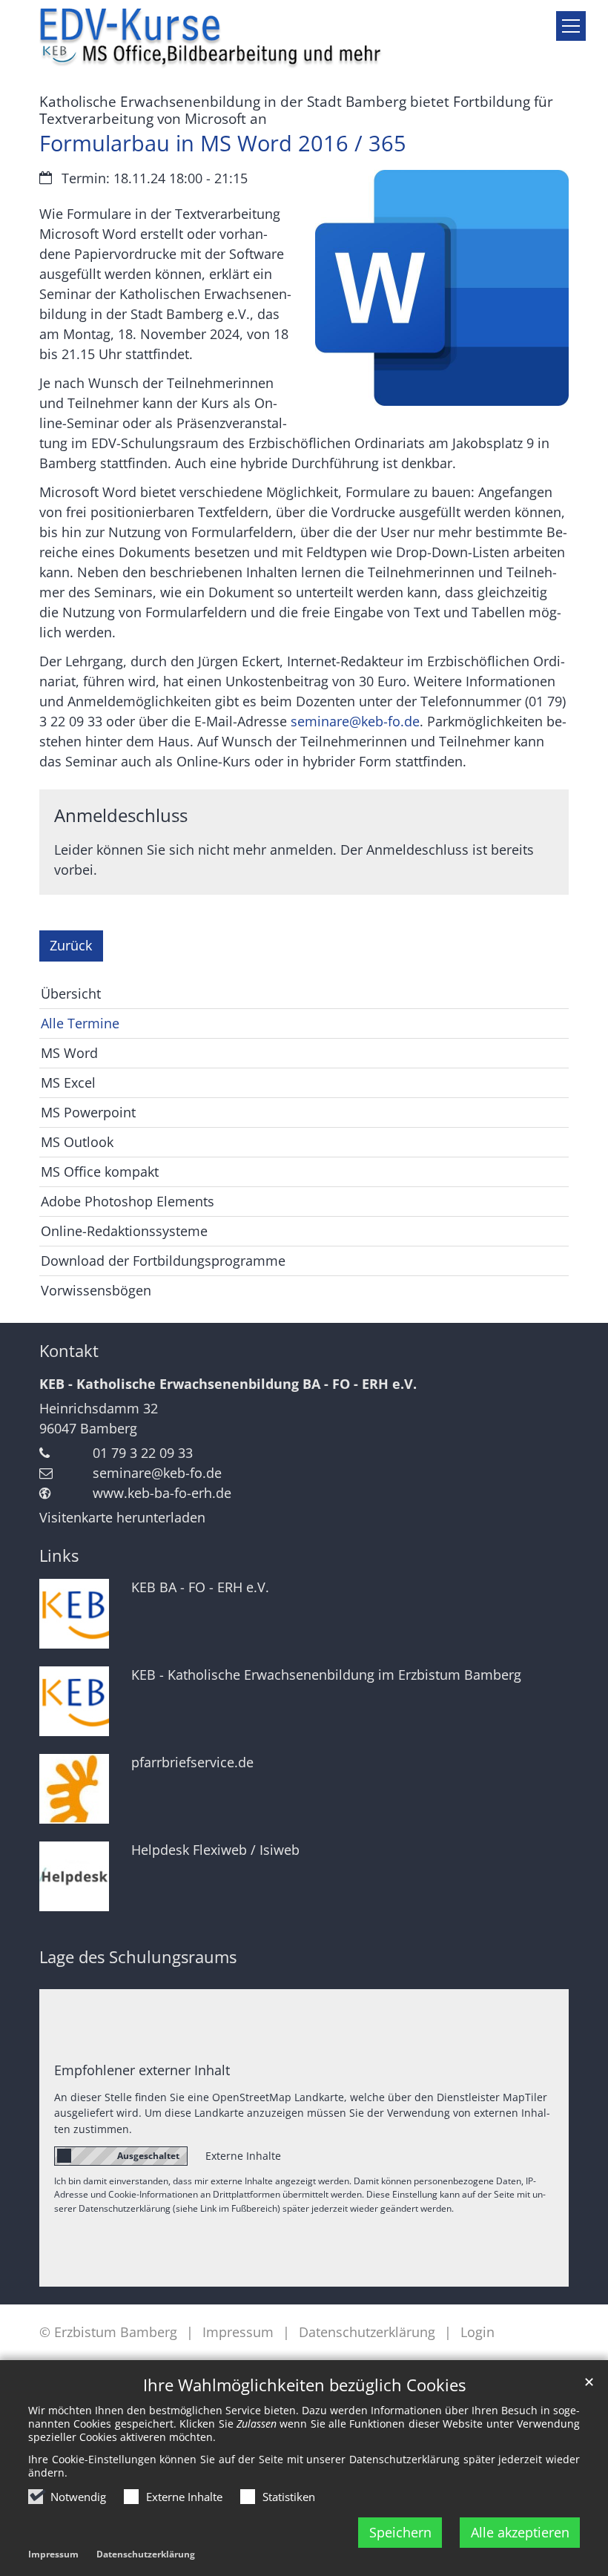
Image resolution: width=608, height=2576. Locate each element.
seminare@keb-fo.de (355, 721)
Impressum (53, 2554)
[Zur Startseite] (212, 37)
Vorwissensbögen (96, 1290)
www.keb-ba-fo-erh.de (162, 1493)
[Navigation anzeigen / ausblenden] (571, 26)
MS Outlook (77, 1142)
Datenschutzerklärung (146, 2554)
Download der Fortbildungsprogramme (163, 1261)
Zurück (71, 945)
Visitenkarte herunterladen (122, 1517)
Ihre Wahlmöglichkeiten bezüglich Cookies (304, 2385)
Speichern (400, 2532)
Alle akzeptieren (520, 2532)
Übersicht (71, 993)
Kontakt (69, 1351)
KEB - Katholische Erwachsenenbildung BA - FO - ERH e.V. (228, 1384)
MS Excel (68, 1082)
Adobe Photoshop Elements (128, 1201)
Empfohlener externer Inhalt (142, 2070)
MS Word (69, 1053)
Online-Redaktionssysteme (124, 1231)
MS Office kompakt (100, 1172)
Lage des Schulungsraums (138, 1957)
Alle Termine (80, 1023)
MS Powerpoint (88, 1112)
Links (59, 1555)
